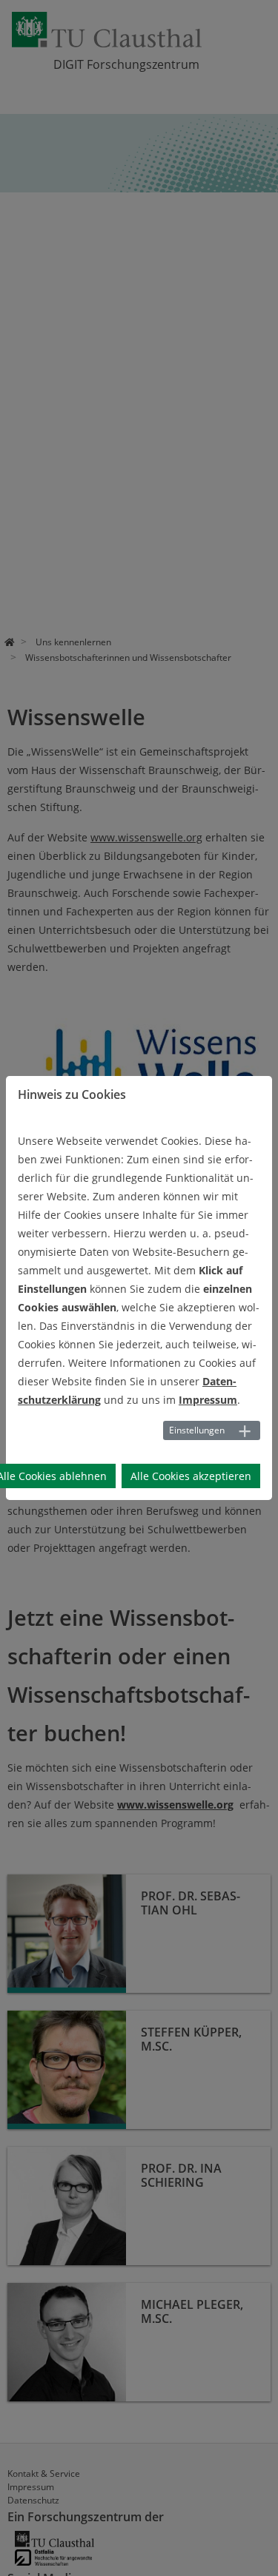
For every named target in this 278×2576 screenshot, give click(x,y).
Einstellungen (197, 1430)
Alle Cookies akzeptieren (191, 1476)
